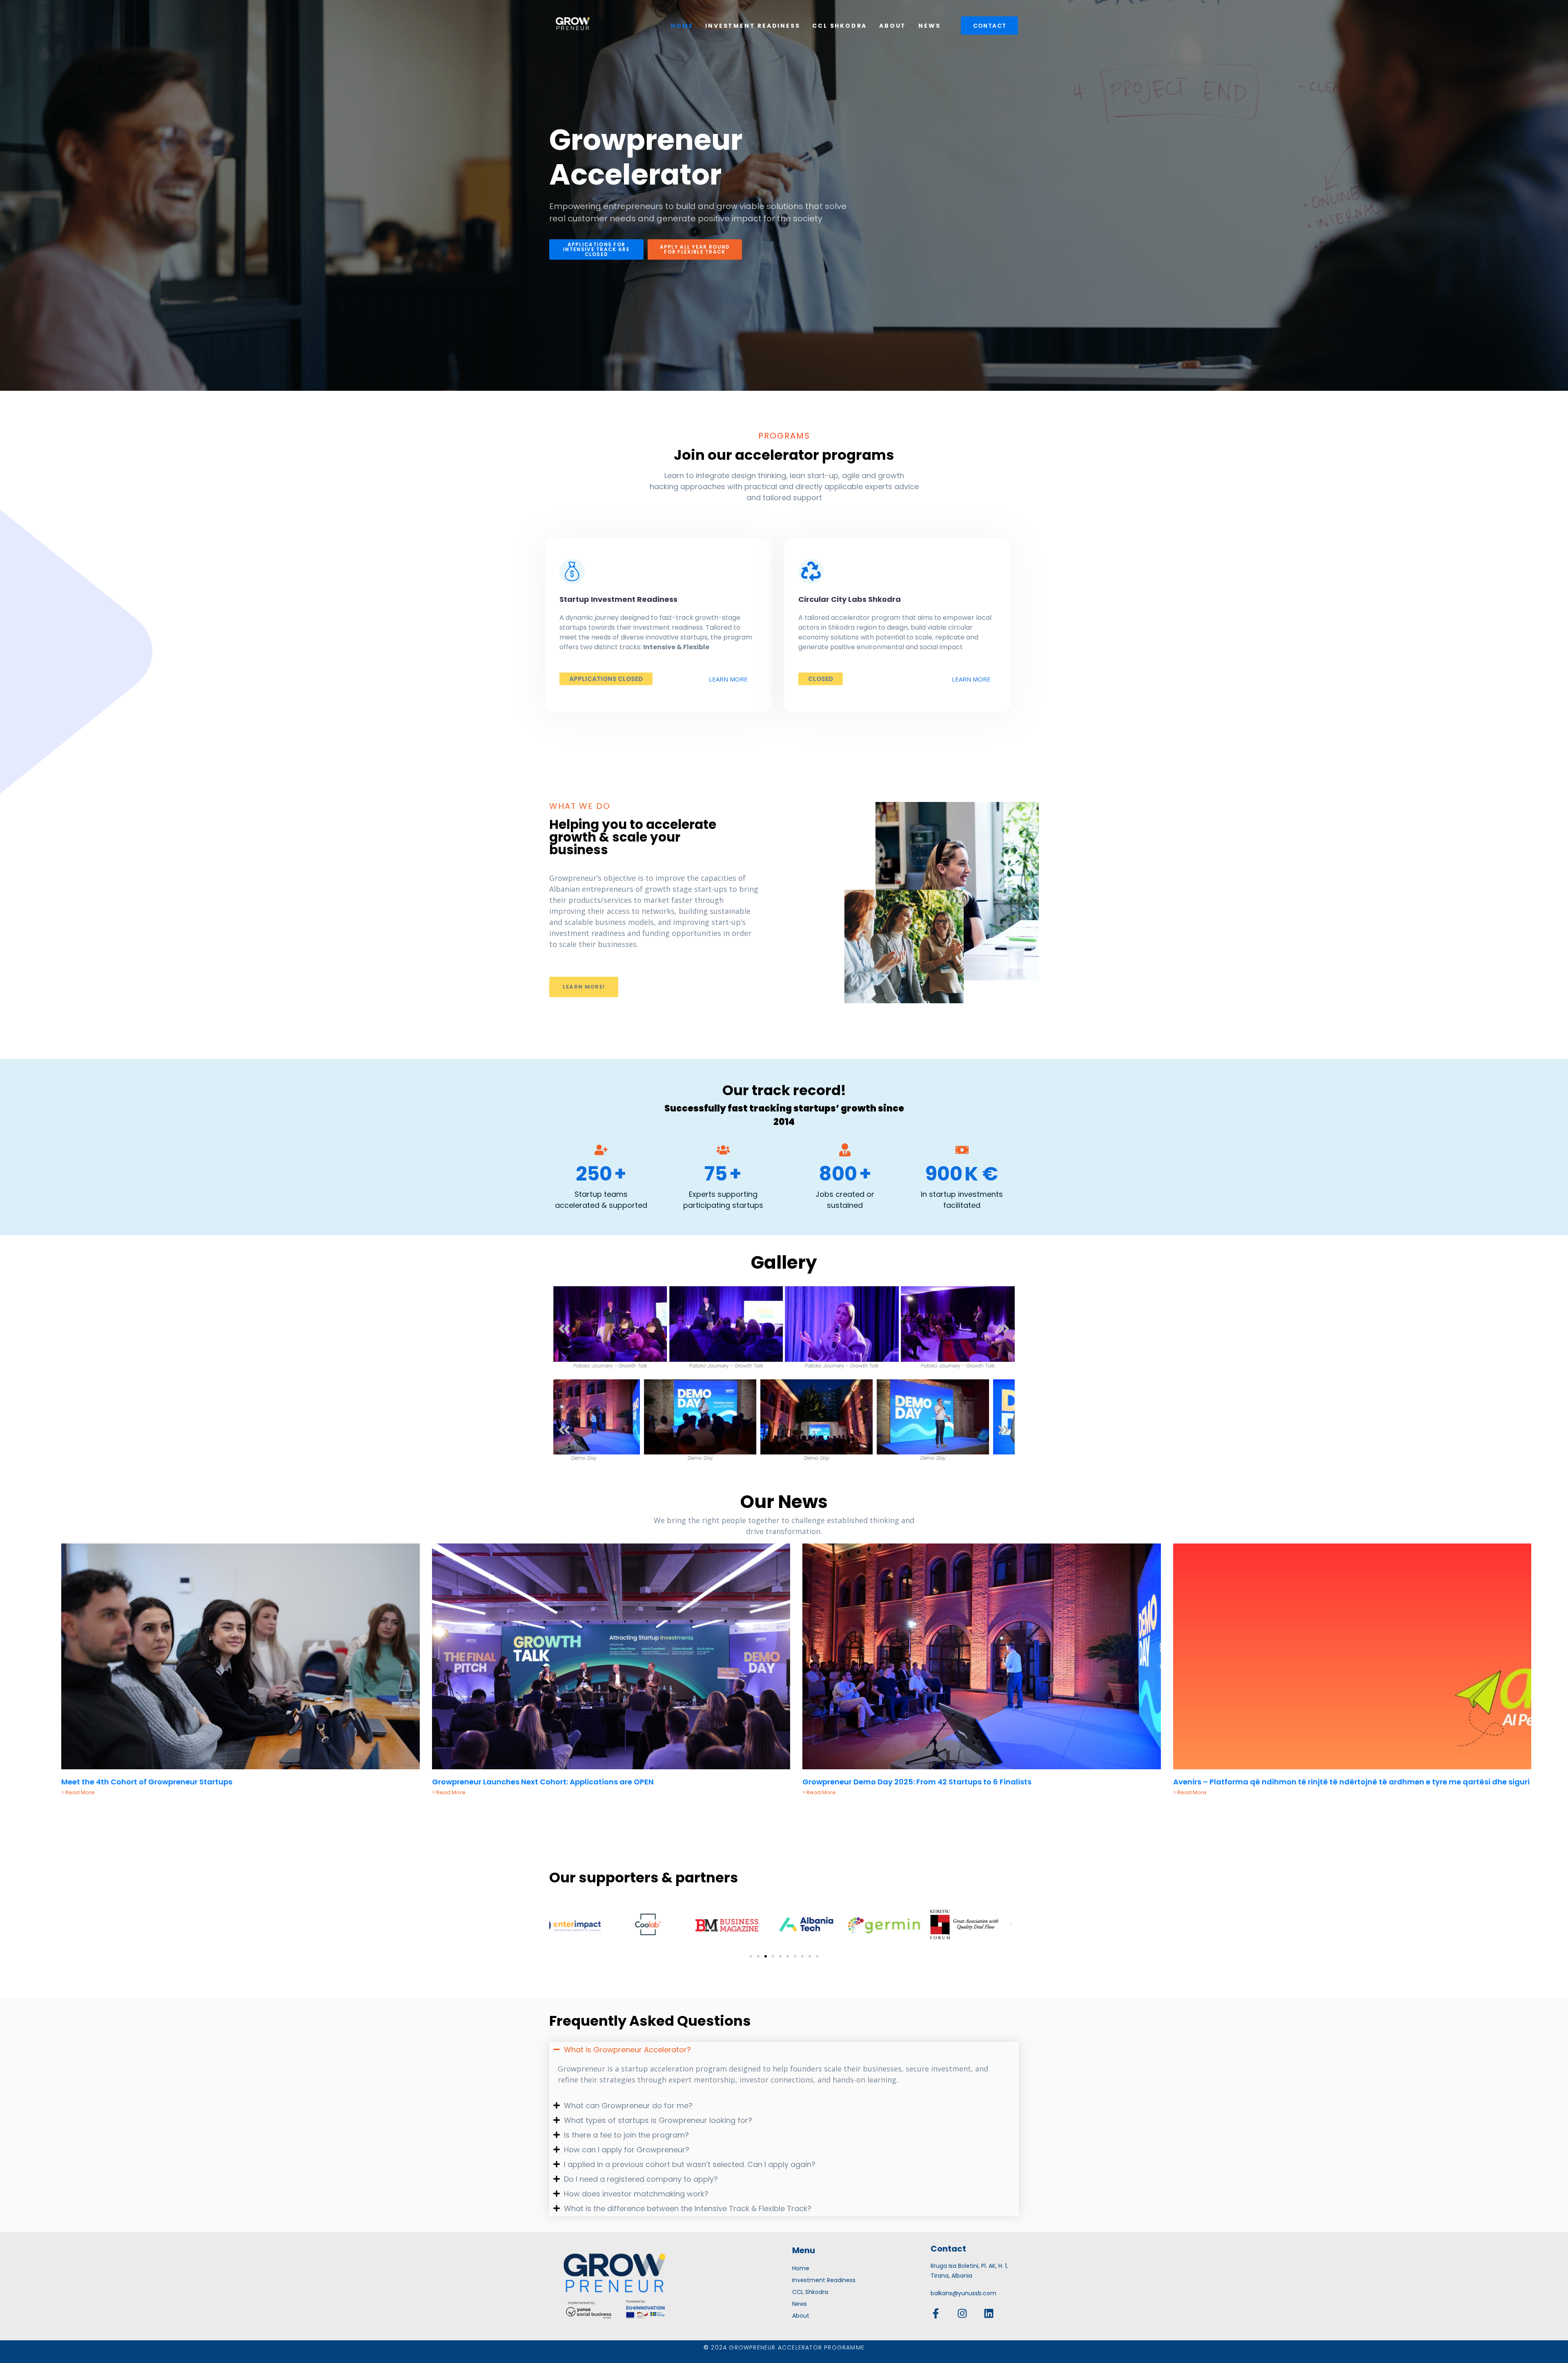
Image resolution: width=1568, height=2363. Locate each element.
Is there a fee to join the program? (626, 2135)
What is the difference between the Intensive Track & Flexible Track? (688, 2208)
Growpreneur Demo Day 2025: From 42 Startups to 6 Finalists (917, 1782)
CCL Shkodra (840, 26)
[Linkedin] (989, 2313)
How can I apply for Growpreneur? (627, 2150)
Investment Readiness (753, 26)
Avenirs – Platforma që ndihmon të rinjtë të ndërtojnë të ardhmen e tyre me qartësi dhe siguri (1351, 1782)
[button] (564, 1329)
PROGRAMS (784, 436)
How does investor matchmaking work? (636, 2194)
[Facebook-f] (936, 2313)
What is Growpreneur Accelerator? (627, 2050)
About (893, 26)
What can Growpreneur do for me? (628, 2106)
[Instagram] (962, 2313)
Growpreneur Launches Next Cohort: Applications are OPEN (543, 1782)
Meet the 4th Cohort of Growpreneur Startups (147, 1782)
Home (682, 26)
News (929, 26)
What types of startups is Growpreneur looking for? (658, 2120)
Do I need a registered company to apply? (641, 2179)
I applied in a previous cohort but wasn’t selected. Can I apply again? (690, 2164)
